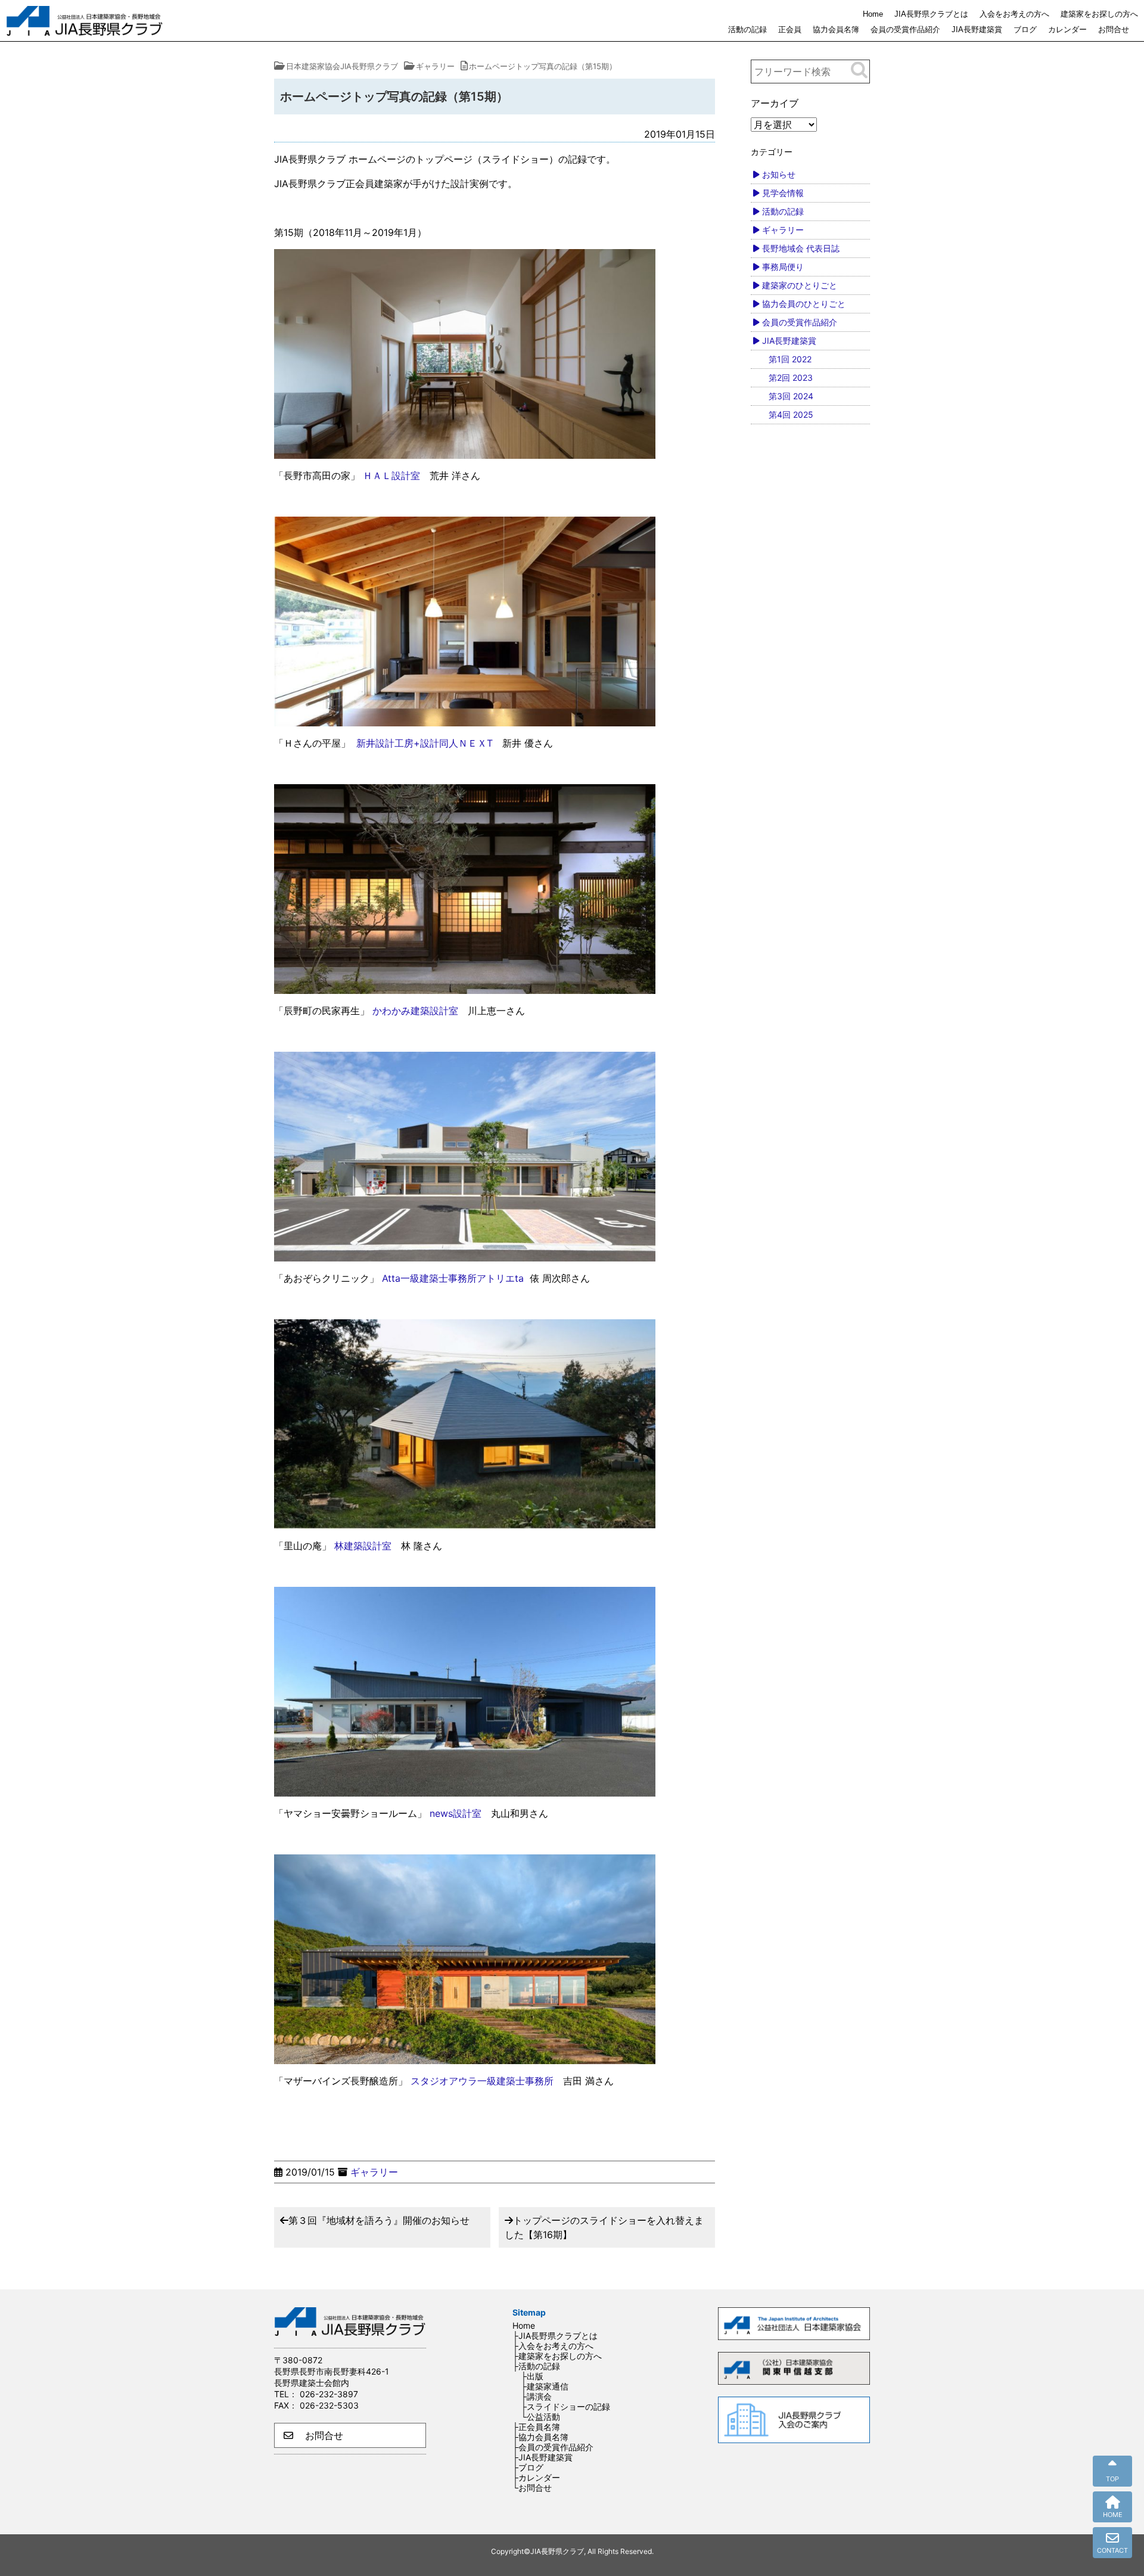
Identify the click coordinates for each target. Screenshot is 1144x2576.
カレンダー (1067, 29)
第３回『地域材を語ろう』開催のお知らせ (379, 2220)
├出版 (532, 2376)
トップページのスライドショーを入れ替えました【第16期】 (604, 2227)
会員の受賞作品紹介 (905, 29)
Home (873, 14)
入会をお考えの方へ (1014, 14)
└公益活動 (540, 2417)
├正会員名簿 (536, 2427)
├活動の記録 (536, 2366)
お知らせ (779, 174)
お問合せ (1114, 29)
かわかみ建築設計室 (415, 1011)
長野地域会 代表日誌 (801, 248)
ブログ (1025, 29)
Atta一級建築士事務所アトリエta (453, 1278)
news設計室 (456, 1813)
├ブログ (528, 2467)
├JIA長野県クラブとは (555, 2336)
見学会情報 (783, 193)
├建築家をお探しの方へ (557, 2356)
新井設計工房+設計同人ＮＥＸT (425, 743)
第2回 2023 (791, 377)
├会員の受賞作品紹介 (553, 2447)
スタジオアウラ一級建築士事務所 (482, 2081)
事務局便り (783, 267)
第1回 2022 (790, 359)
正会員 (790, 29)
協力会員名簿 (836, 29)
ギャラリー (374, 2172)
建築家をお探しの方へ (1099, 14)
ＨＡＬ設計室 (391, 476)
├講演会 (536, 2396)
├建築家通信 (545, 2386)
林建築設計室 (363, 1546)
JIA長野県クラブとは (931, 14)
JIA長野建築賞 (977, 29)
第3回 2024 (791, 396)
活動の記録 (747, 29)
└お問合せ (532, 2488)
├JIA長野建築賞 (543, 2457)
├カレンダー (536, 2477)
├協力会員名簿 (540, 2437)
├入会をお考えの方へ (553, 2346)
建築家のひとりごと (800, 285)
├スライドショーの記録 (565, 2406)
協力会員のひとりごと (804, 304)
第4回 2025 (791, 414)
